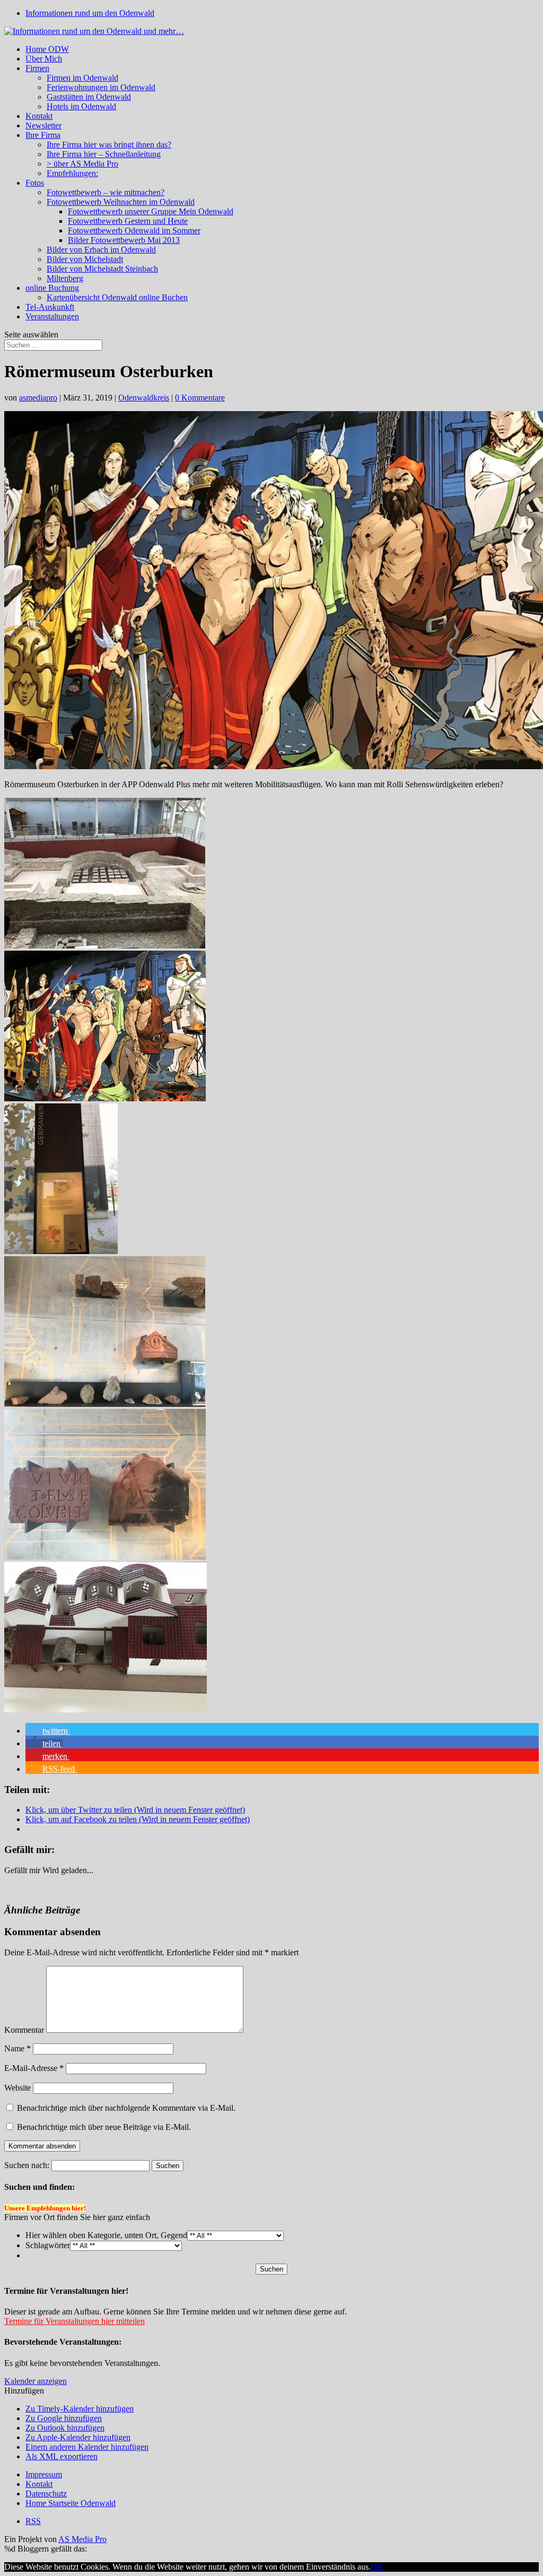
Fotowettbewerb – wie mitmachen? (106, 192)
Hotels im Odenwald (81, 106)
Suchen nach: (27, 2165)
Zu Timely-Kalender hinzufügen (80, 2409)
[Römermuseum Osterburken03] (105, 1404)
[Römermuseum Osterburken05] (106, 1709)
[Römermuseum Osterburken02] (61, 1251)
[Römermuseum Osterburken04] (105, 1557)
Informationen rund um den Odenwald (90, 13)
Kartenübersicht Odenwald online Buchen (117, 297)
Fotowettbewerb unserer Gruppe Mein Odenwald (151, 211)
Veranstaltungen (52, 316)
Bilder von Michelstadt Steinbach (102, 269)
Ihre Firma (43, 135)
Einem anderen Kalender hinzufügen (87, 2447)
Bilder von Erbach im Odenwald (101, 250)
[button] (48, 1731)
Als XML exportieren (62, 2456)
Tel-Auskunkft (50, 307)
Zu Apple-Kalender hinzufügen (78, 2437)
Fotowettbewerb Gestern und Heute (128, 221)
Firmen (37, 68)
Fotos (35, 183)
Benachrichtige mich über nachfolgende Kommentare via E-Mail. (126, 2108)
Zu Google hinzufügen (64, 2418)
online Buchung (52, 288)
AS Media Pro (82, 2539)
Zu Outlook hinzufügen (65, 2428)
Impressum (44, 2474)
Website (17, 2088)
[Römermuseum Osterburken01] (105, 1098)
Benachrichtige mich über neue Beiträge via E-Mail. (104, 2127)
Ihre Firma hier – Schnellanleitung (104, 154)
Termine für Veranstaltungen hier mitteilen (75, 2321)
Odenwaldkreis (144, 398)
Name (17, 2048)
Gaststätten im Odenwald (89, 97)
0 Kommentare (200, 398)
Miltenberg (65, 278)
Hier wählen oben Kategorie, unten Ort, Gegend (106, 2235)
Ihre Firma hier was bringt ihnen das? (109, 145)
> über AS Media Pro (82, 164)
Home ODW (47, 49)
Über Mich (44, 59)
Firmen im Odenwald (82, 78)
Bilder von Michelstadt (85, 259)
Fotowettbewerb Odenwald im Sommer (134, 230)
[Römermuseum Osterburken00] (105, 946)
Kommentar (24, 2030)
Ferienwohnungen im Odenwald (101, 87)
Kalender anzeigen (36, 2381)
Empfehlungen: (72, 173)
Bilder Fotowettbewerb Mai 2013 (124, 240)
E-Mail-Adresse (34, 2068)
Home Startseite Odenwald (71, 2503)
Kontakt (39, 116)
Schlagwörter (48, 2245)
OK (377, 2567)
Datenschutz (46, 2494)
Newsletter (43, 125)
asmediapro (38, 398)
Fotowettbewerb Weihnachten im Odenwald (121, 202)
